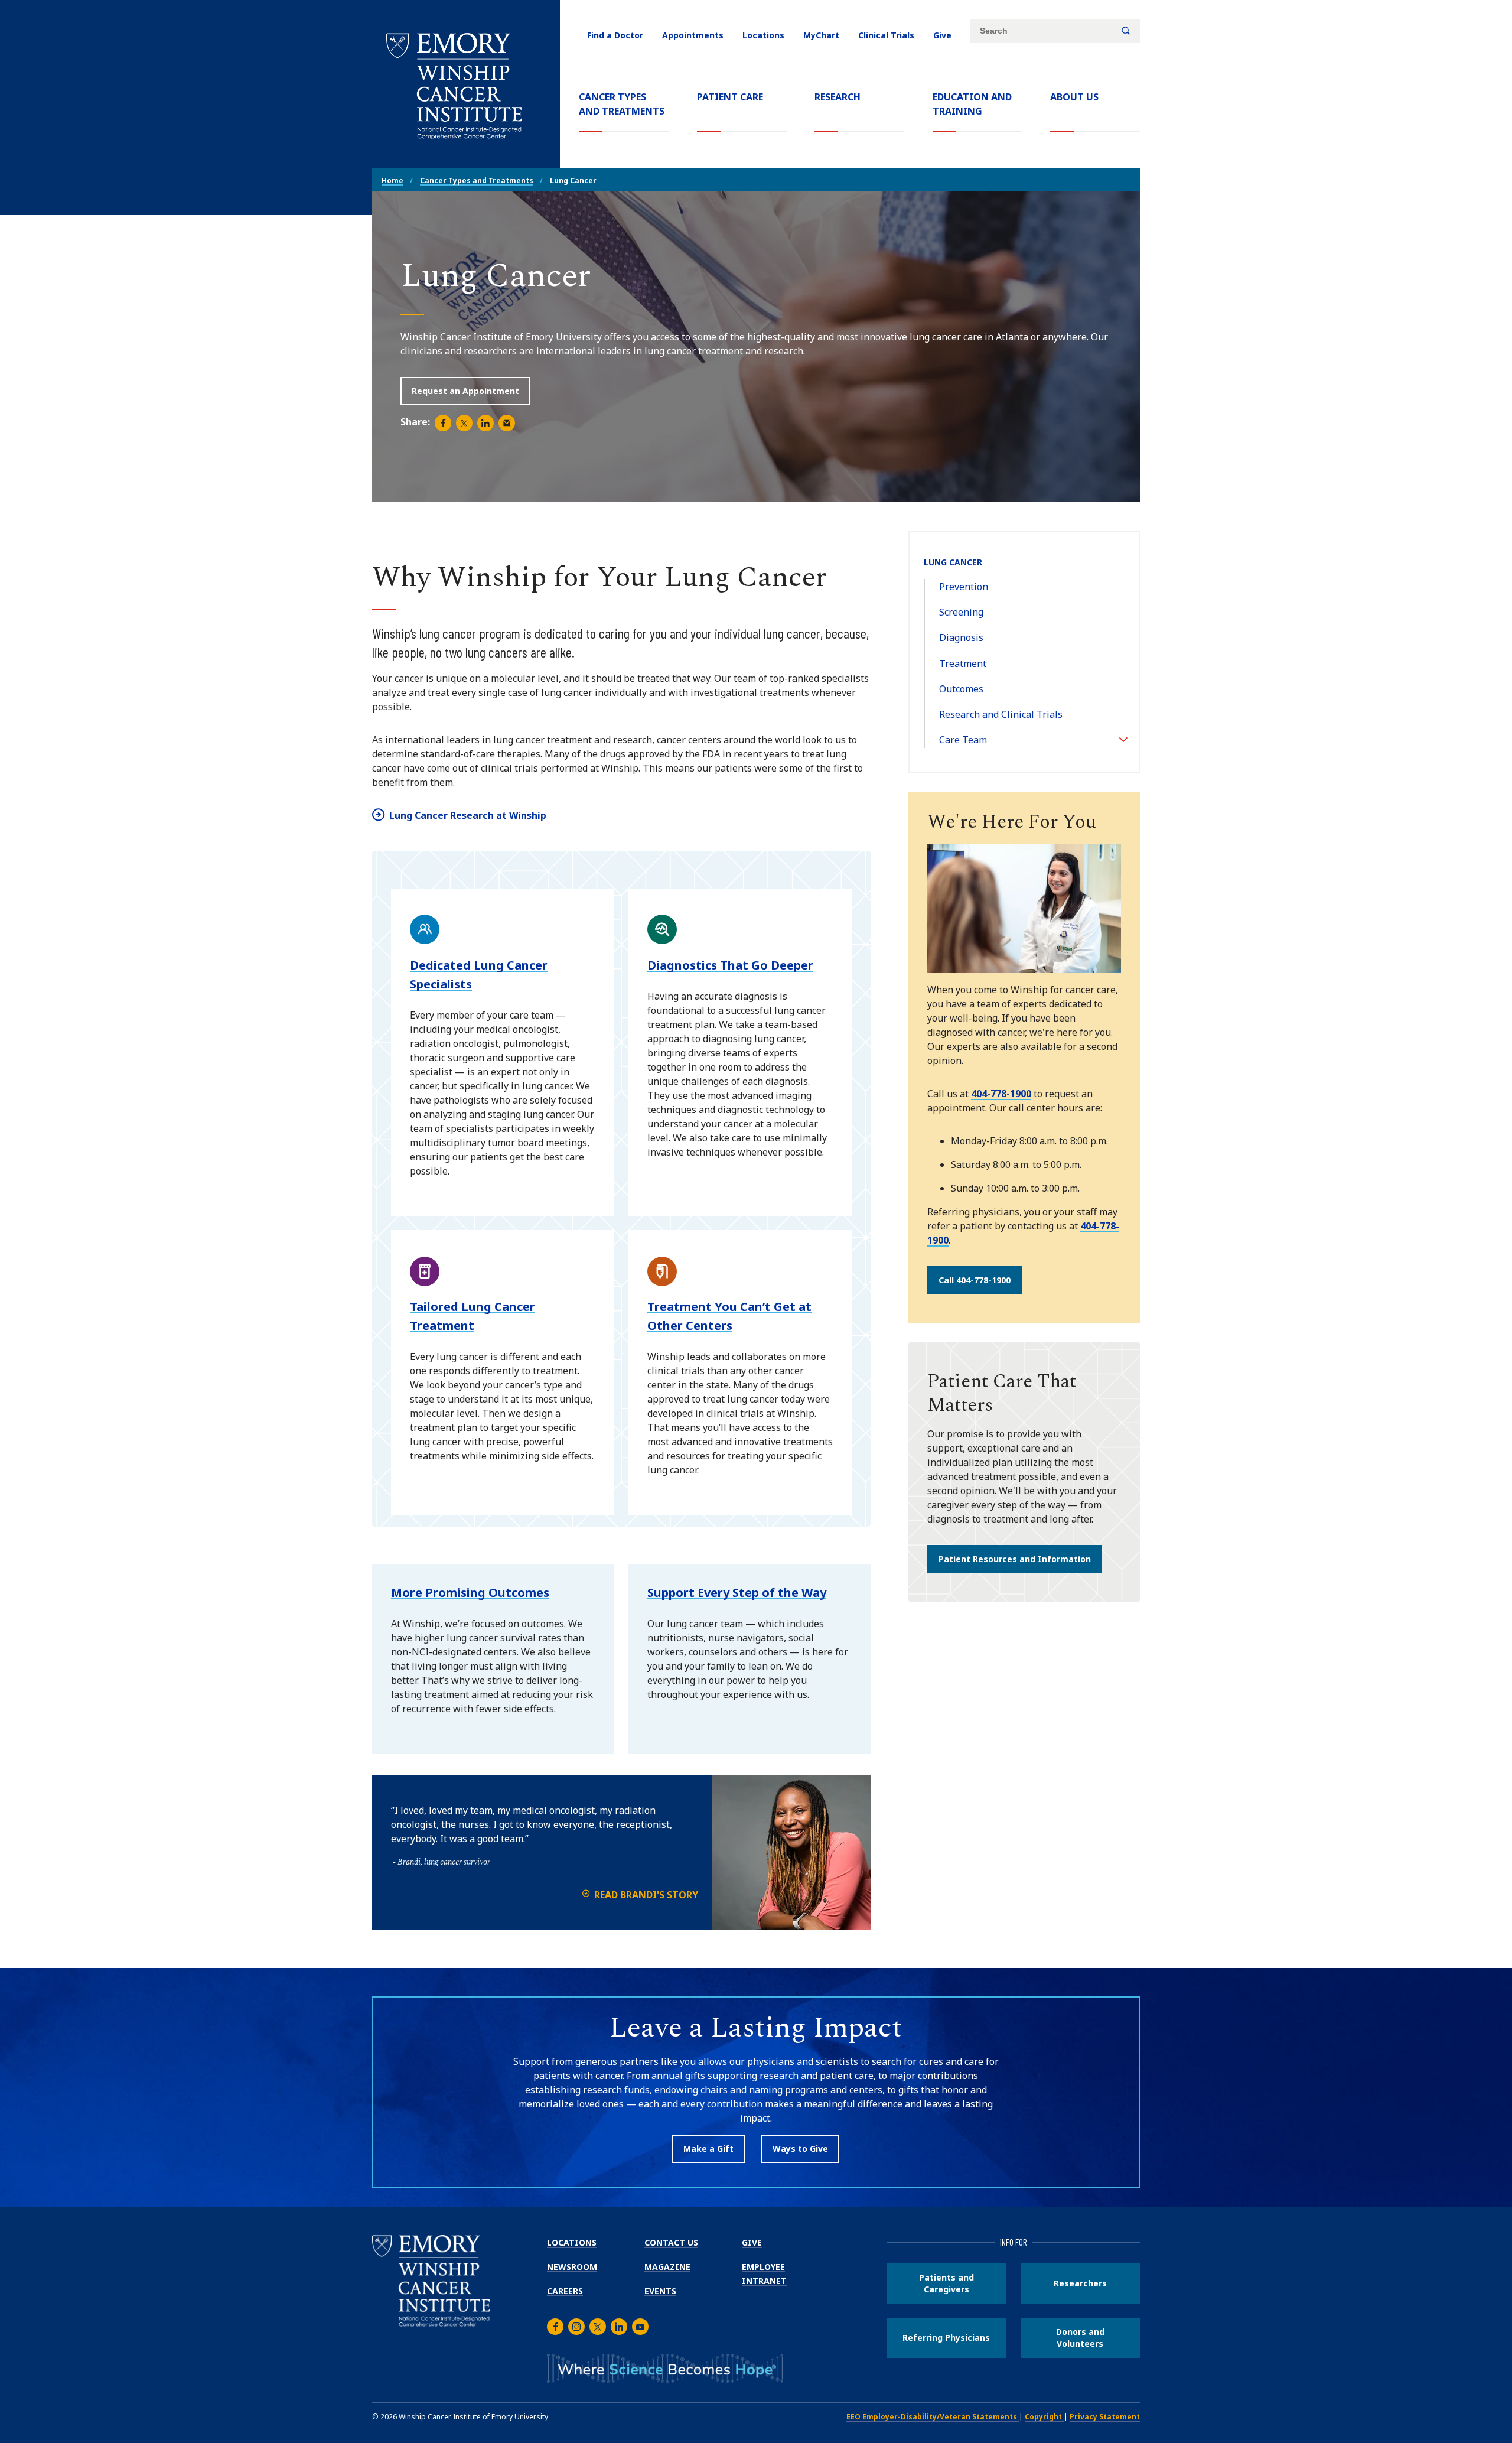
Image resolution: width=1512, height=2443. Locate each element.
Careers (565, 2291)
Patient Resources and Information (1015, 1559)
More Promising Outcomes (470, 1593)
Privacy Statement (1105, 2417)
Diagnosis (961, 637)
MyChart (821, 35)
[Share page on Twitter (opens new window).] (464, 423)
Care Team (963, 740)
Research (838, 97)
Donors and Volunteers (1080, 2338)
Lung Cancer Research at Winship (468, 815)
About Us (1074, 97)
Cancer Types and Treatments (624, 104)
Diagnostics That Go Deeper (730, 965)
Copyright (1044, 2417)
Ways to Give (800, 2148)
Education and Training (972, 104)
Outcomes (961, 689)
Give (942, 35)
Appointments (693, 35)
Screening (961, 612)
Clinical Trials (886, 35)
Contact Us (671, 2242)
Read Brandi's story (646, 1895)
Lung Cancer (953, 562)
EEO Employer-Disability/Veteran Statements (933, 2417)
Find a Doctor (615, 35)
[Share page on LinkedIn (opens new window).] (485, 423)
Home (392, 180)
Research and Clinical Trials (1001, 714)
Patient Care (730, 97)
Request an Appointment (465, 391)
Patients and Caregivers (946, 2283)
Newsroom (572, 2267)
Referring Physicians (946, 2338)
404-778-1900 (1001, 1094)
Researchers (1080, 2283)
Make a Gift (708, 2148)
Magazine (667, 2267)
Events (660, 2291)
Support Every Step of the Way (737, 1593)
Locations (763, 35)
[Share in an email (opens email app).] (507, 423)
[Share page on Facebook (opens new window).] (443, 423)
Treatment (963, 663)
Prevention (964, 587)
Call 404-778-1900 (975, 1280)
